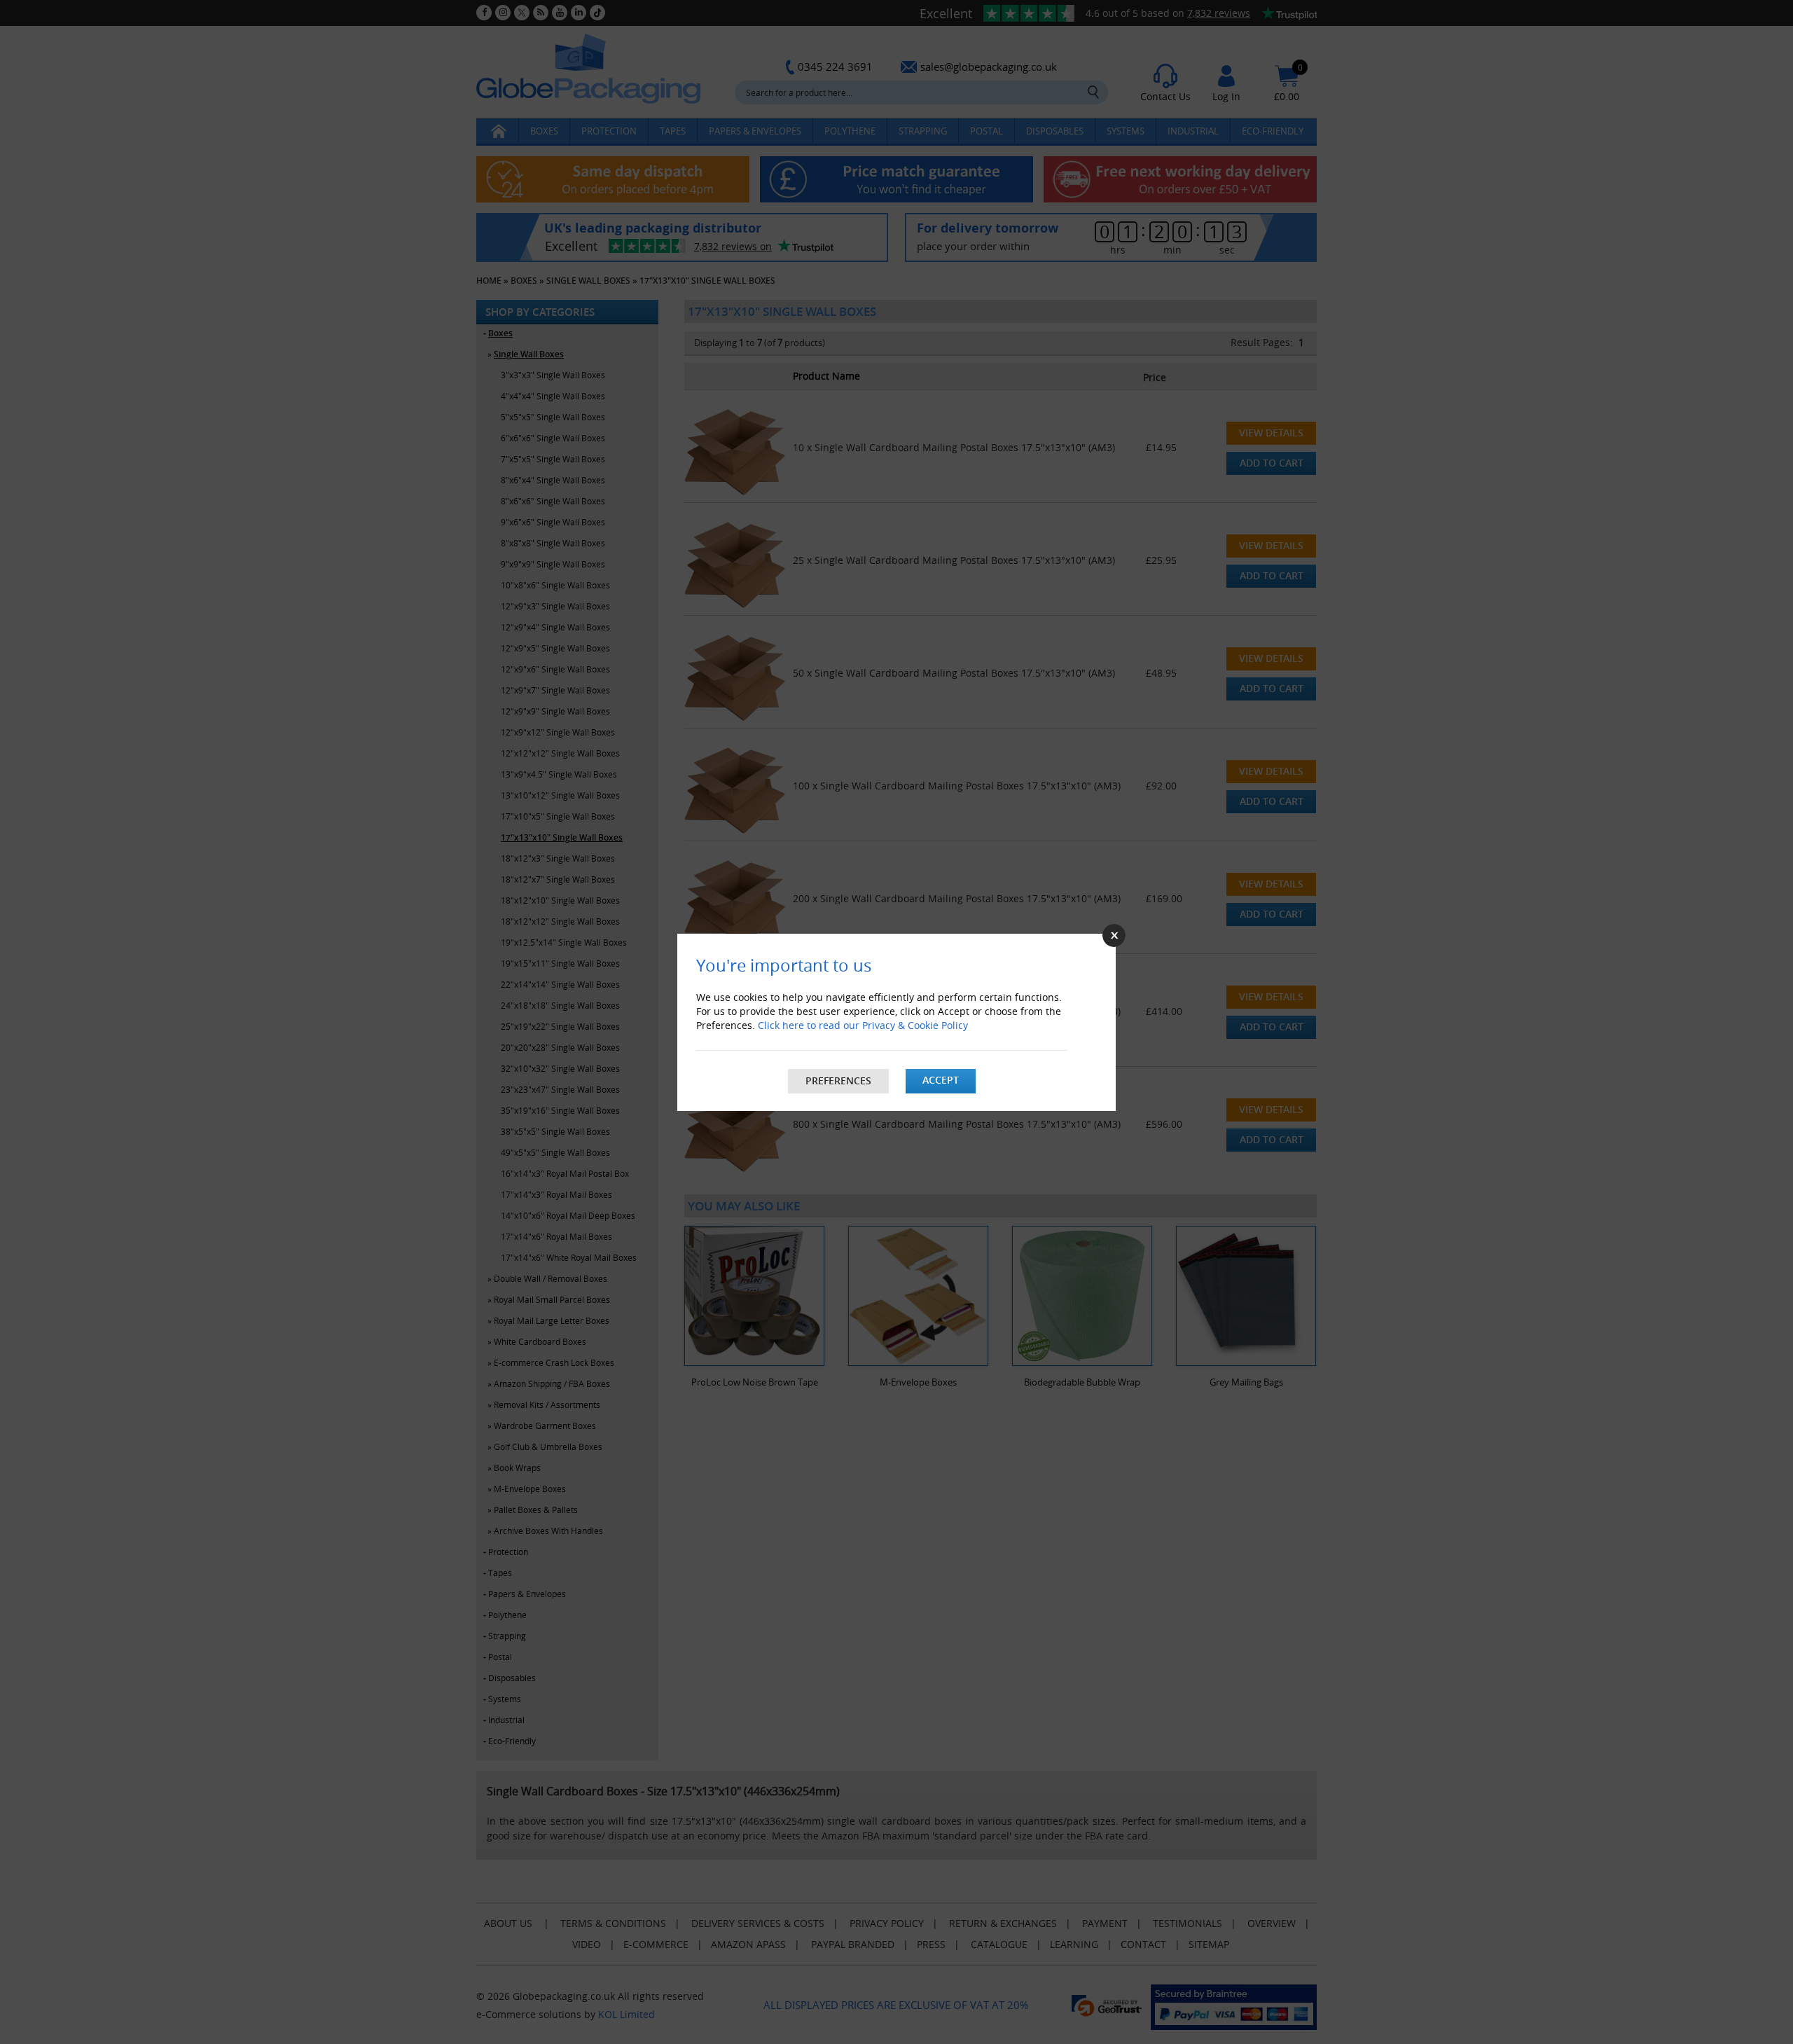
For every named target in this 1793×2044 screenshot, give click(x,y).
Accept (941, 1080)
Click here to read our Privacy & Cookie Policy (863, 1025)
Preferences (838, 1080)
